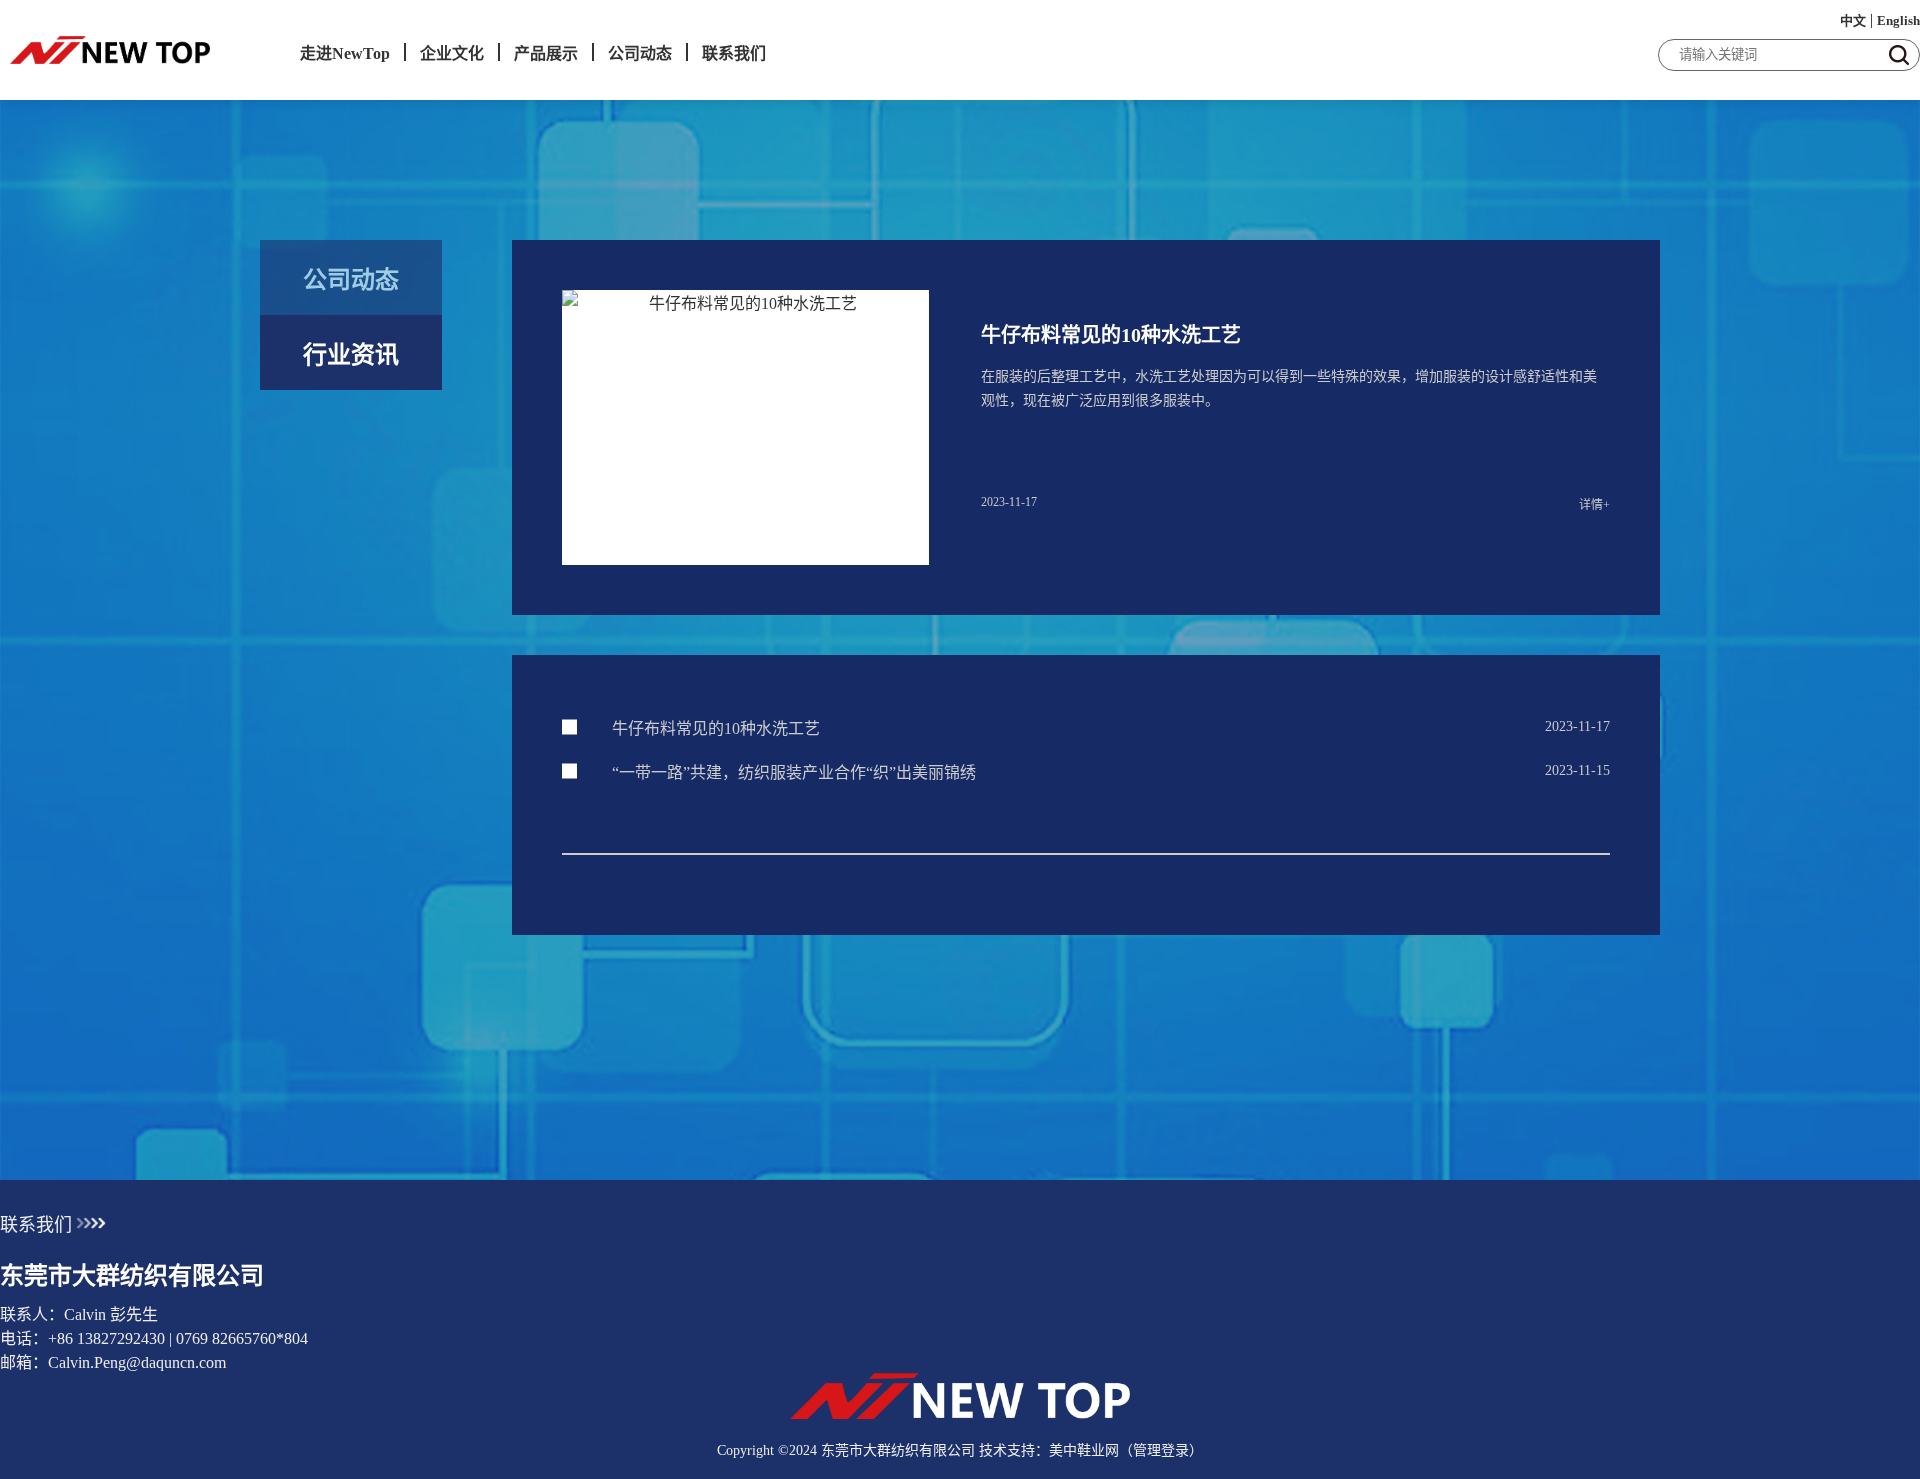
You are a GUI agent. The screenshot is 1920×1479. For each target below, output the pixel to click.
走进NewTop (345, 53)
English (1898, 20)
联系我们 (734, 53)
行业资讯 (351, 355)
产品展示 (546, 53)
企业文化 (452, 53)
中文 (1853, 20)
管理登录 (1161, 1450)
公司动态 (640, 53)
